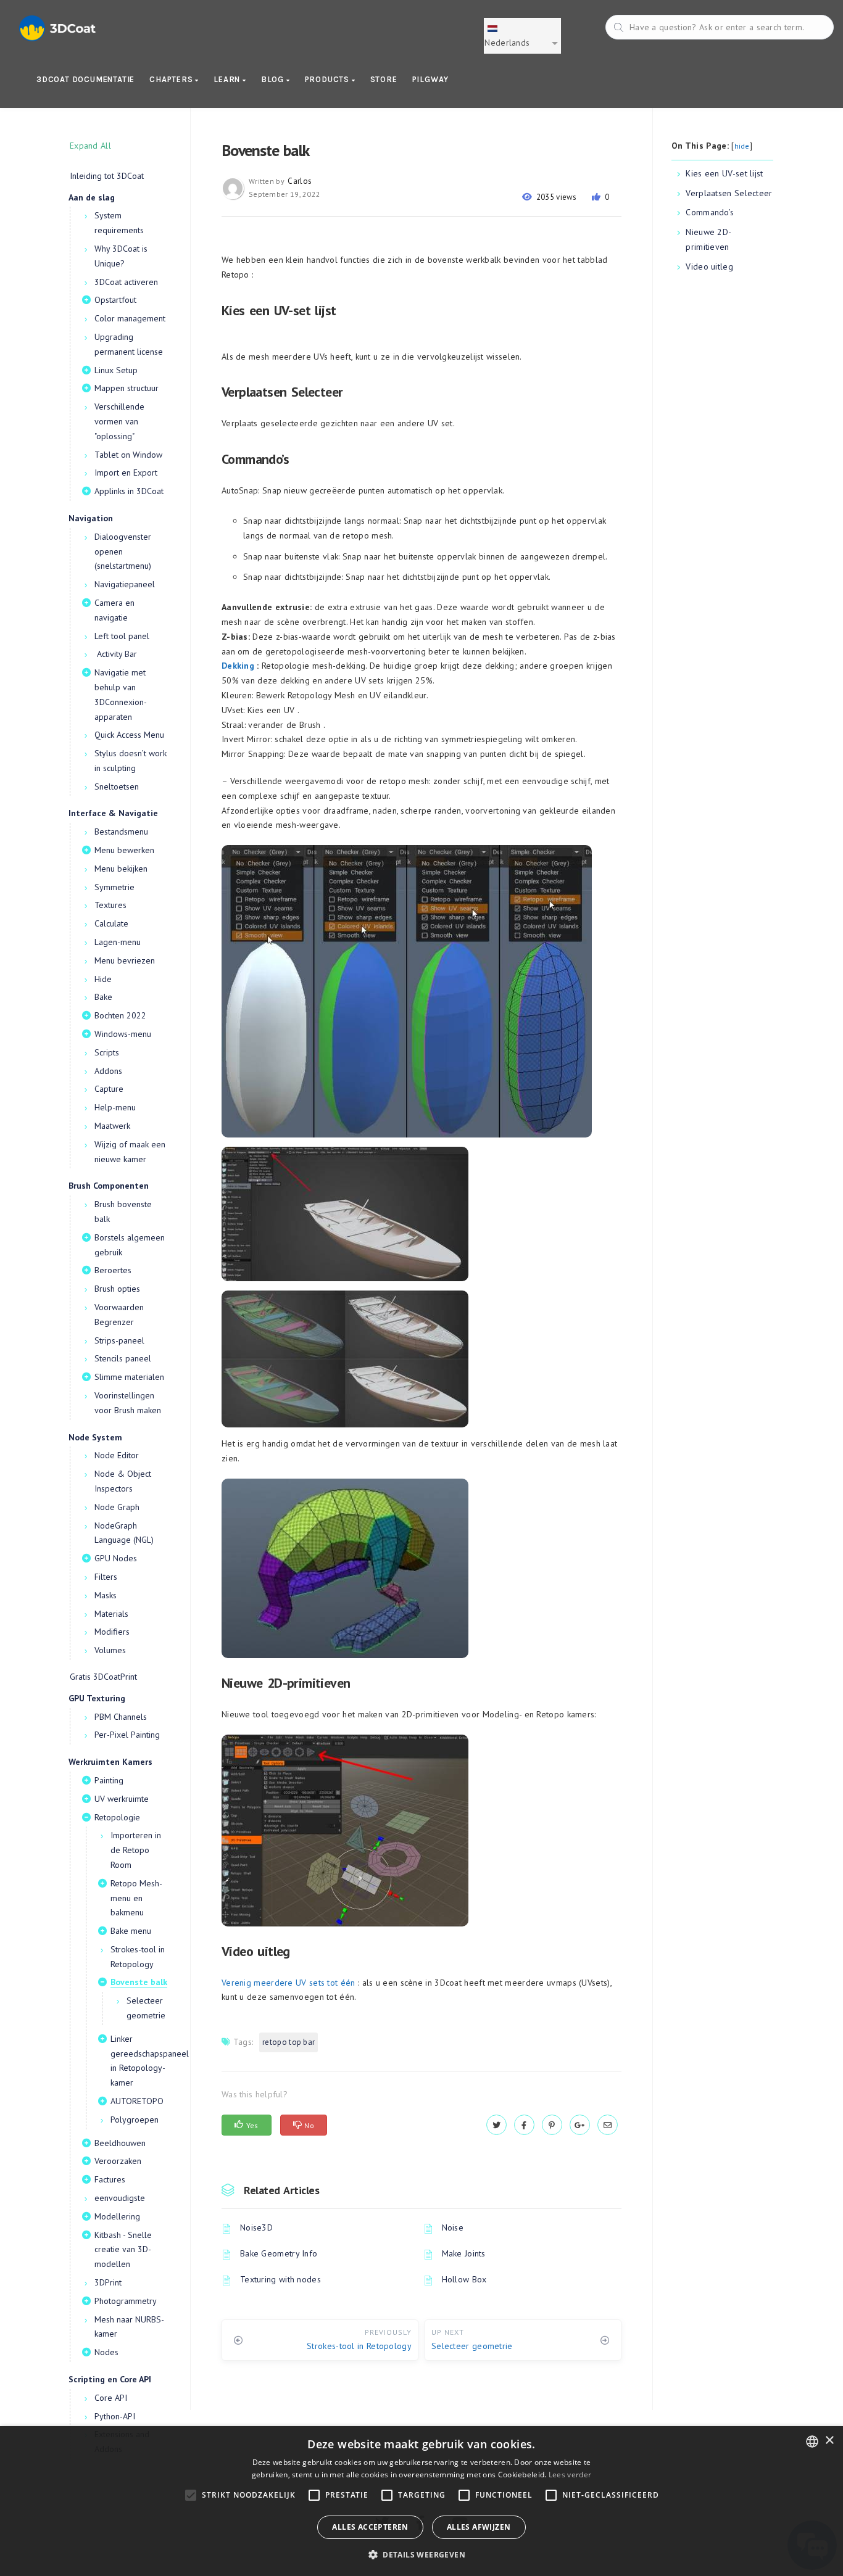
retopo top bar (289, 2042)
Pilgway (431, 79)
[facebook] (524, 2125)
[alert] (421, 2501)
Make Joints (464, 2253)
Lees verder (570, 2475)
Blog (274, 79)
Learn (228, 79)
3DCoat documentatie (85, 79)
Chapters (172, 79)
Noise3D (256, 2227)
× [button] (829, 2441)
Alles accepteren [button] (370, 2527)
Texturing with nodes (280, 2279)
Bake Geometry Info (279, 2253)
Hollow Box (464, 2279)
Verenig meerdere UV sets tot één (289, 1983)
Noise (453, 2227)
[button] (421, 2555)
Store (384, 79)
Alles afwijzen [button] (479, 2527)
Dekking (238, 666)
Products (328, 79)
